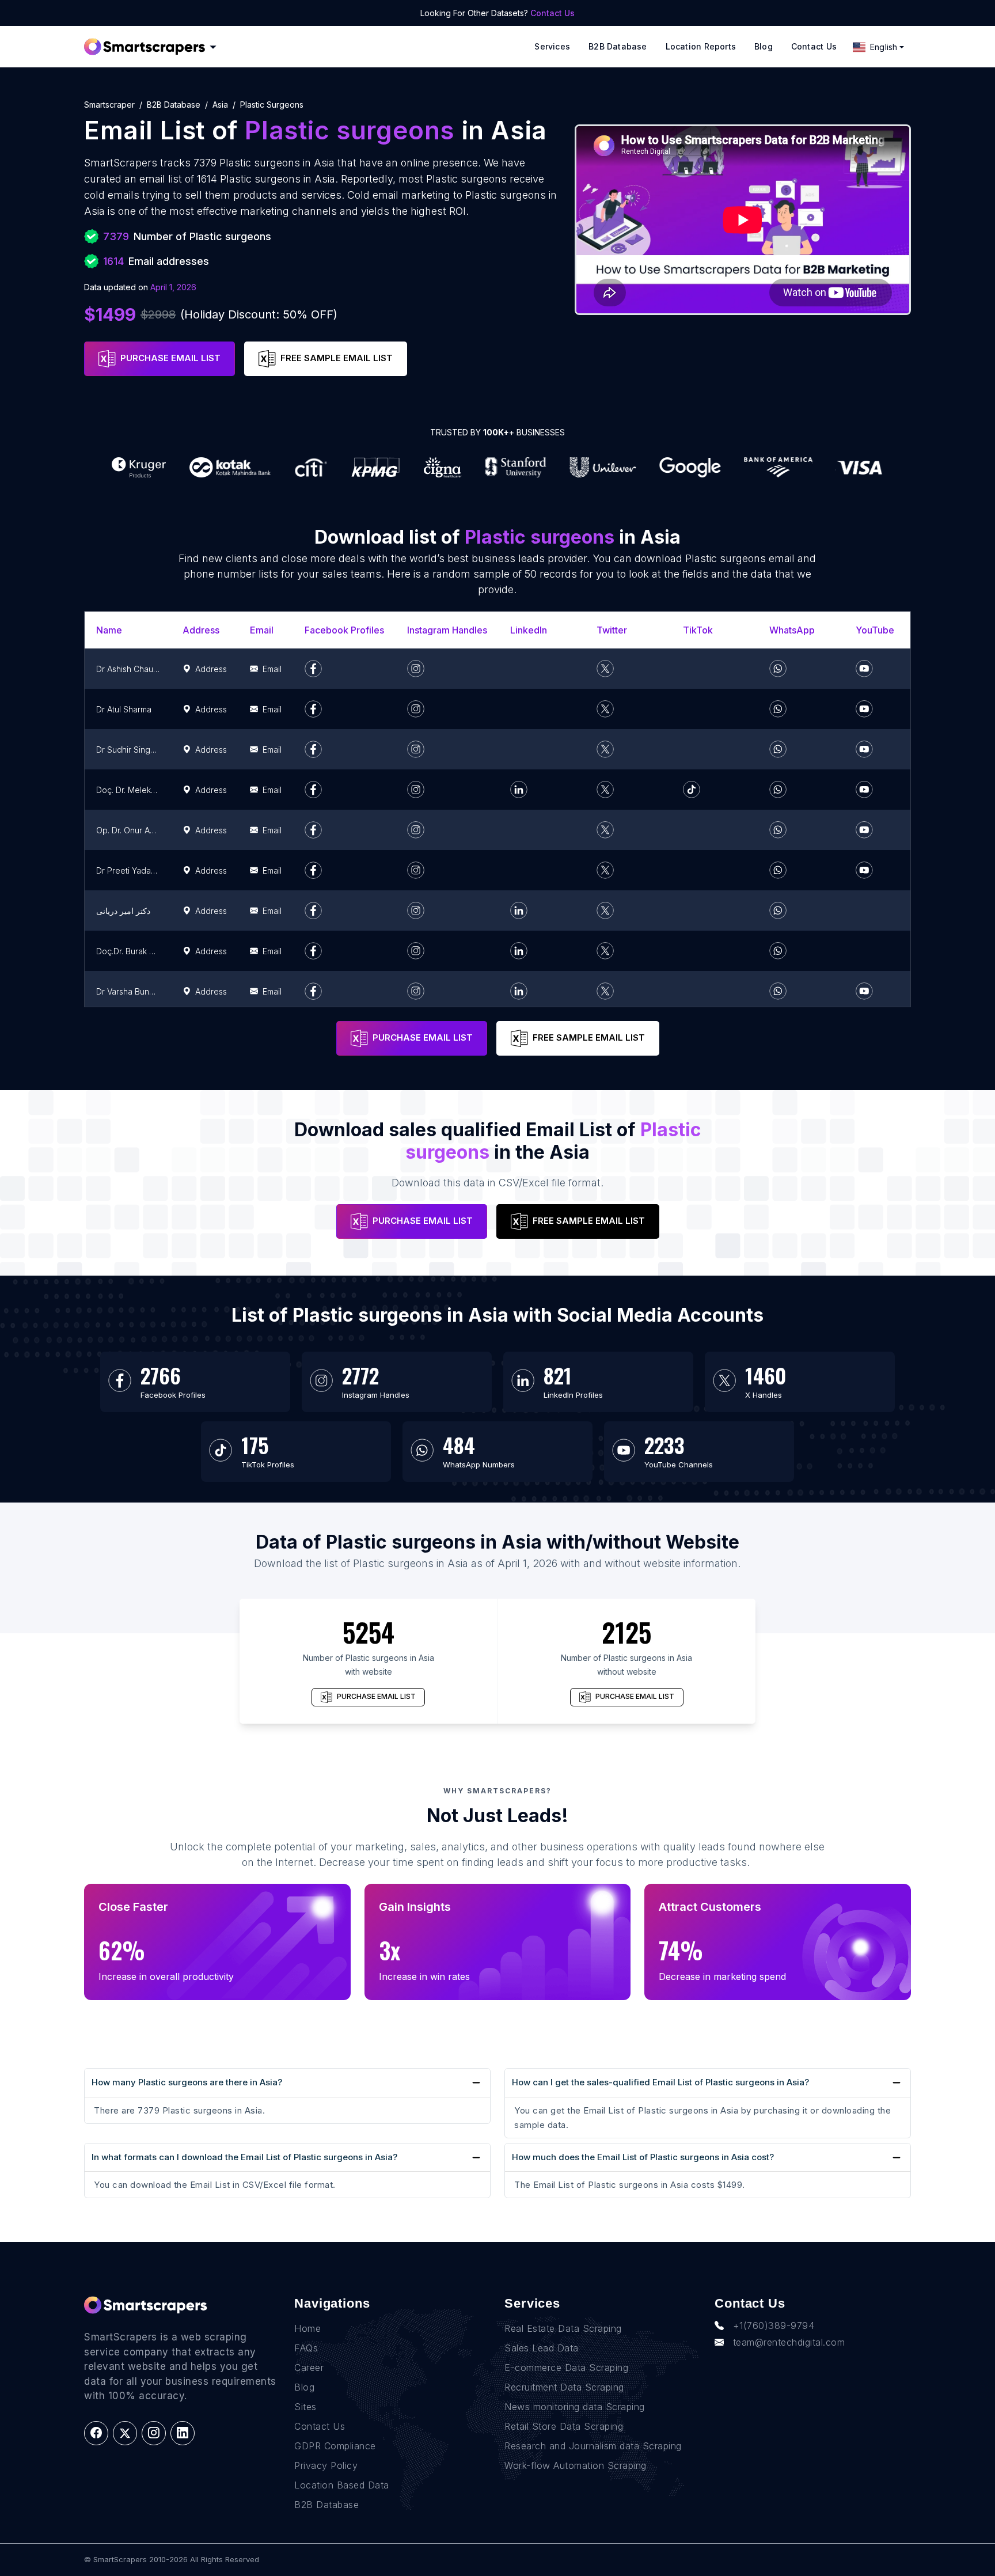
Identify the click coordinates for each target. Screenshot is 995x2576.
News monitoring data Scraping (575, 2407)
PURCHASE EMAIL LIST (170, 358)
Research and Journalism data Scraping (593, 2446)
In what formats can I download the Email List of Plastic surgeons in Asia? (244, 2157)
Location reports (701, 46)
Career (309, 2368)
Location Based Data (342, 2485)
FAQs (306, 2348)
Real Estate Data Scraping (563, 2328)
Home (307, 2328)
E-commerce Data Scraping (566, 2368)
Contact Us (552, 13)
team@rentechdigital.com (789, 2342)
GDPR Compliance (335, 2446)
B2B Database (618, 46)
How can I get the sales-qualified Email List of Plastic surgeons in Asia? (660, 2082)
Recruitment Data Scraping (564, 2387)
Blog (764, 46)
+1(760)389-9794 (774, 2325)
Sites (305, 2407)
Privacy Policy (326, 2465)
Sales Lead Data (542, 2348)
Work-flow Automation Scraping (576, 2465)
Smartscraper (109, 105)
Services (552, 46)
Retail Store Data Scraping (564, 2426)
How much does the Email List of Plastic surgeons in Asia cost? (643, 2157)
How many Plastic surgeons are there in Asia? (187, 2082)
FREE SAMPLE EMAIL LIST (337, 358)
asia (220, 105)
